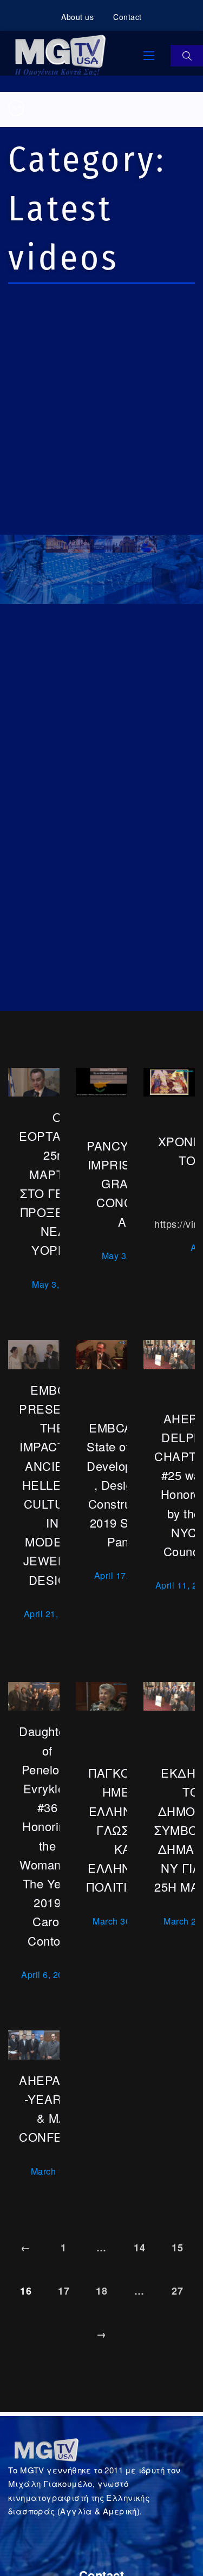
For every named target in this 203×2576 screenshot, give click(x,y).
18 (101, 2291)
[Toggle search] (187, 56)
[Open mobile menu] (149, 56)
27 (177, 2291)
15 (177, 2248)
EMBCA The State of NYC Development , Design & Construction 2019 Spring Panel (123, 1484)
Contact (127, 17)
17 (64, 2291)
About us (77, 17)
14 (139, 2248)
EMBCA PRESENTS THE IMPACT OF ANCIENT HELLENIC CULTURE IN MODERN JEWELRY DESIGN (52, 1485)
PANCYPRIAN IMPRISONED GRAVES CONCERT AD (127, 1183)
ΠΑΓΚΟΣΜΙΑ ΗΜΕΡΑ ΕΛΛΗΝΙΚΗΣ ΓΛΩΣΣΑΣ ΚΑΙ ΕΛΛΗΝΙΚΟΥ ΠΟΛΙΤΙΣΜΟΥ (124, 1830)
